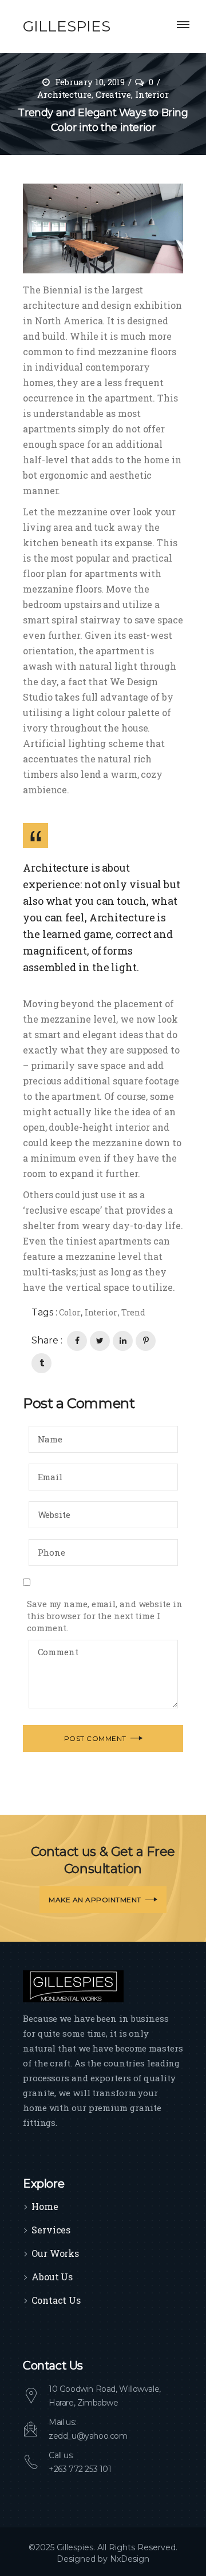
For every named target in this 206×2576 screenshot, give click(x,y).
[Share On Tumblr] (41, 1363)
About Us (52, 2277)
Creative (113, 94)
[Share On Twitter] (100, 1341)
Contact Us (56, 2300)
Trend (134, 1312)
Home (45, 2206)
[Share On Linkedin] (123, 1341)
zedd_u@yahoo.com (88, 2436)
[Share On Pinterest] (146, 1341)
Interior (152, 94)
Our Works (55, 2253)
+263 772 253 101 (80, 2469)
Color (70, 1312)
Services (51, 2230)
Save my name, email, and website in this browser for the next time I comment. (105, 1616)
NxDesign (130, 2559)
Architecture (64, 94)
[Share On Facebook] (77, 1341)
